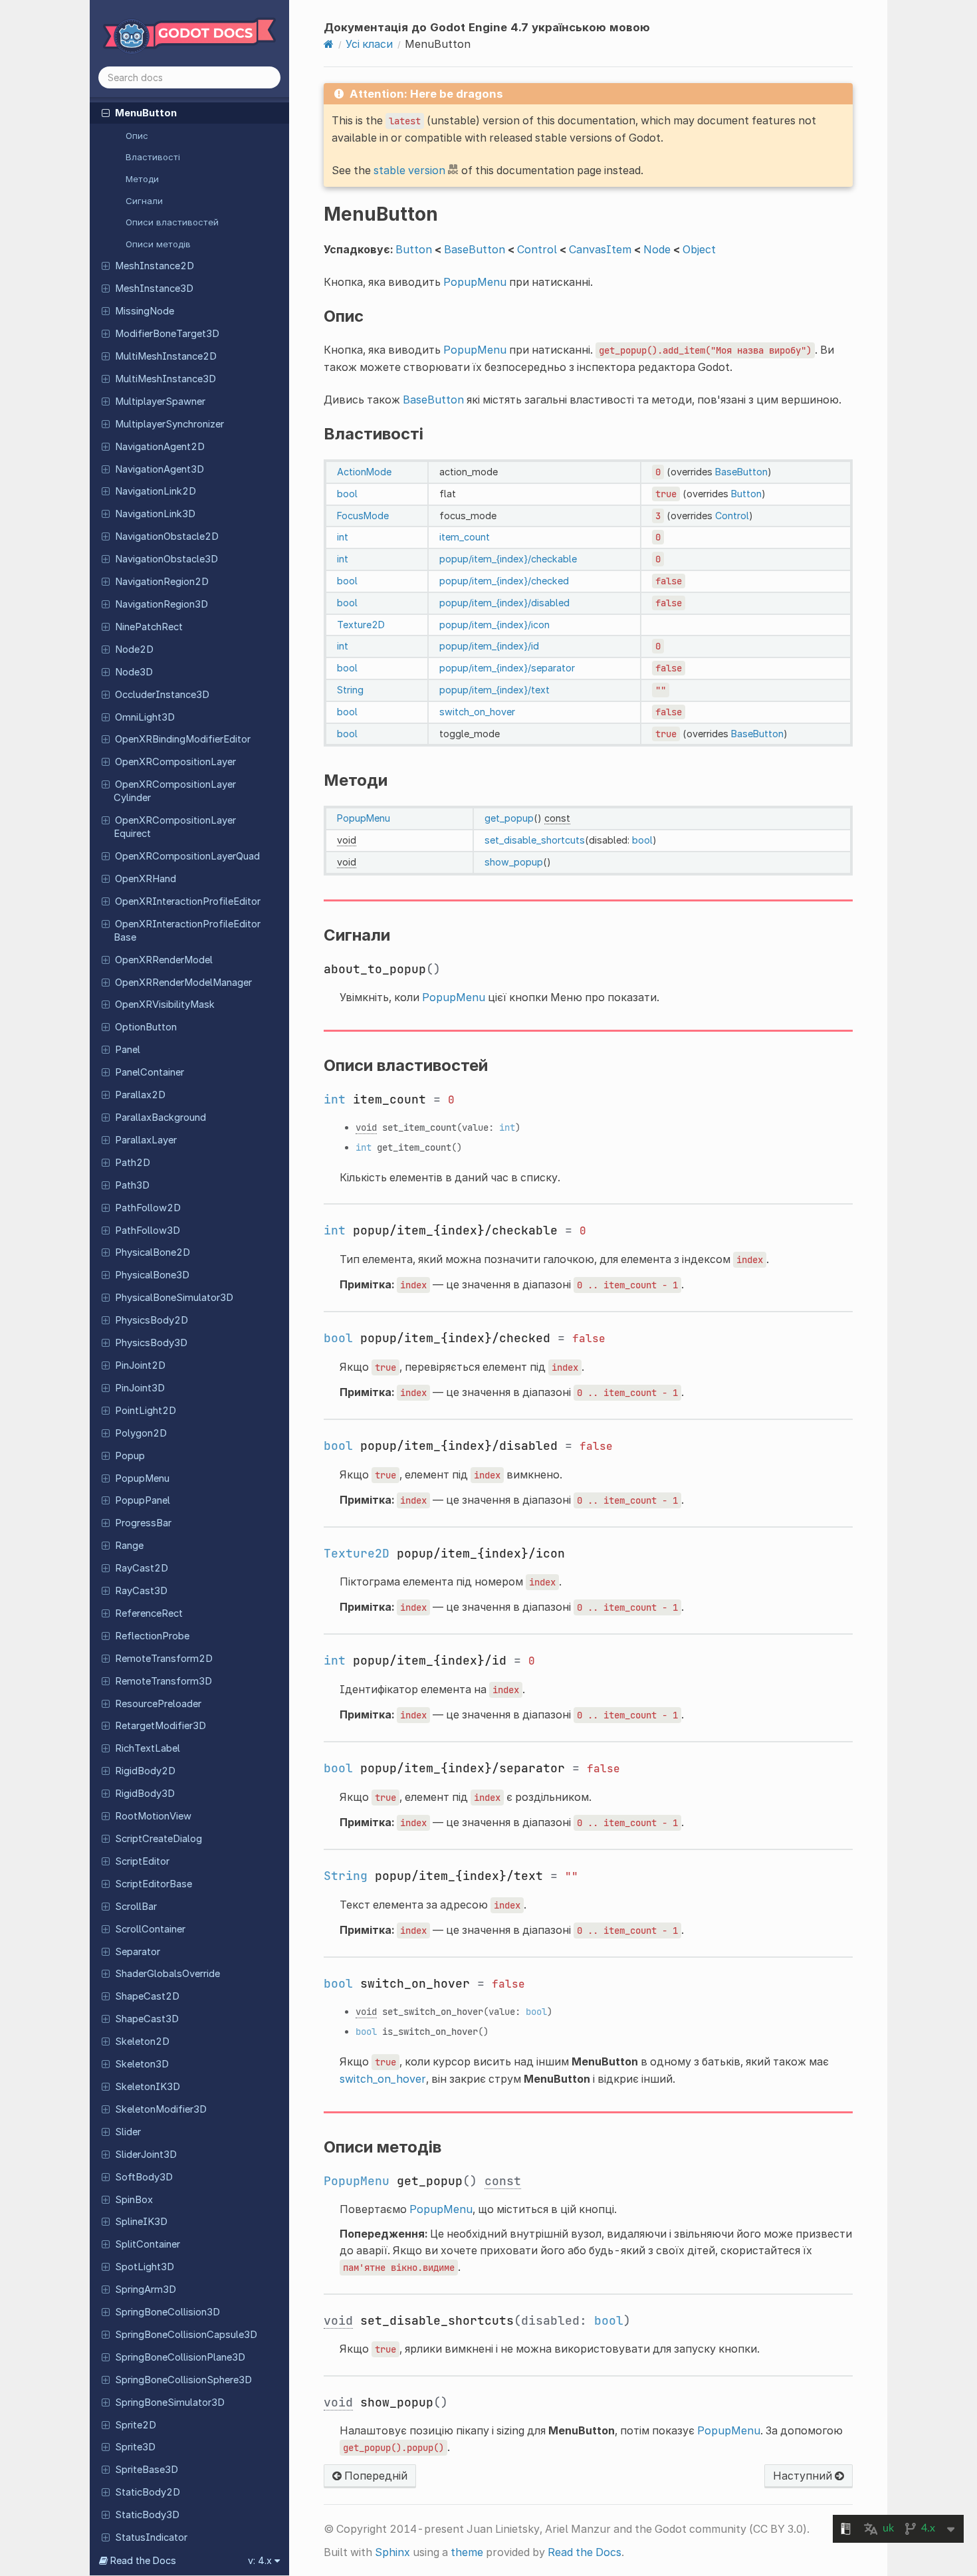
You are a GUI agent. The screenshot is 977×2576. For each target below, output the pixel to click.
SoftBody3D (144, 2177)
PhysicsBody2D (152, 1320)
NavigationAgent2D (160, 447)
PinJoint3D (140, 1388)
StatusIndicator (151, 2537)
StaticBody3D (147, 2515)
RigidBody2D (145, 1771)
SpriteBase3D (147, 2470)
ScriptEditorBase (154, 1884)
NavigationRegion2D (162, 582)
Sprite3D (135, 2447)
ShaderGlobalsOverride (167, 1974)
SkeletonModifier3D (161, 2109)
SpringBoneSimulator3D (170, 2402)
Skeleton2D (142, 2042)
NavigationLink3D (155, 514)
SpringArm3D (146, 2289)
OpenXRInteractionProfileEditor (188, 901)
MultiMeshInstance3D (165, 379)
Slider (128, 2132)
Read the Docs (585, 2552)
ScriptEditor (142, 1861)
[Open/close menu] (106, 112)
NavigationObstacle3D (166, 559)
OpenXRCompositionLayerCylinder (175, 791)
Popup (130, 1456)
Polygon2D (141, 1433)
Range (129, 1546)
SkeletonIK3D (148, 2087)
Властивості (153, 157)
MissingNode (145, 311)
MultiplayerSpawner (160, 402)
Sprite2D (136, 2425)
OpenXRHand (146, 879)
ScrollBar (136, 1907)
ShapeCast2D (147, 1996)
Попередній (375, 2476)
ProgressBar (143, 1523)
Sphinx (392, 2552)
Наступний (804, 2476)
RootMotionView (153, 1816)
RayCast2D (142, 1568)
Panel (128, 1050)
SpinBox (134, 2200)
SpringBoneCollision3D (167, 2312)
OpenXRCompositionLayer (175, 762)
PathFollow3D (148, 1230)
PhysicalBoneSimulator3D (174, 1298)
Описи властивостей (172, 222)
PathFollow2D (148, 1208)
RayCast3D (141, 1591)
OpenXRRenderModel (164, 960)
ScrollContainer (150, 1929)
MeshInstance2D (155, 266)
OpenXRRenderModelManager (183, 983)
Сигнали (144, 201)
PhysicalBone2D (153, 1252)
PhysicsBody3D (151, 1343)
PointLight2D (146, 1411)
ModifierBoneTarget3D (167, 334)
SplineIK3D (141, 2222)
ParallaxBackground (161, 1117)
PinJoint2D (140, 1365)
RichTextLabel (148, 1748)
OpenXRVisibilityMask (165, 1004)
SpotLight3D (145, 2267)
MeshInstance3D (154, 289)
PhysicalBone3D (152, 1275)
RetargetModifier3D (161, 1726)
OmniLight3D (145, 717)
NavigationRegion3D (162, 604)
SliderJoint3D (146, 2155)
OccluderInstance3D (162, 695)
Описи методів (158, 244)
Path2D (133, 1163)
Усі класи (369, 44)
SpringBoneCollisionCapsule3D (186, 2335)
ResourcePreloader (158, 1704)
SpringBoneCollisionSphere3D (183, 2380)
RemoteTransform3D (163, 1681)
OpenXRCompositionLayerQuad (187, 856)
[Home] (329, 44)
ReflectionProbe (152, 1636)
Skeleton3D (142, 2064)
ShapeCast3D (147, 2019)
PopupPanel (143, 1500)
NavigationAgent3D (160, 469)
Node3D (134, 672)
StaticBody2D (148, 2492)
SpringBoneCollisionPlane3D (180, 2357)
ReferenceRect (149, 1613)
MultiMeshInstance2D (166, 356)
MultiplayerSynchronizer (169, 424)
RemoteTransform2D (164, 1659)
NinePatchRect (149, 627)
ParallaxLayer (146, 1140)
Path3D (132, 1185)
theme (467, 2552)
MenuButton (146, 113)
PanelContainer (150, 1072)
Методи (142, 179)
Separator (138, 1952)
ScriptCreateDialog (159, 1839)
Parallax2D (140, 1095)
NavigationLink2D (156, 491)
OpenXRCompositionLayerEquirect (175, 827)
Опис (137, 136)
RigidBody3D (145, 1794)
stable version (409, 170)
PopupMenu (142, 1478)
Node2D (134, 649)
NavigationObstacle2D (167, 536)
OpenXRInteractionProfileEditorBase (187, 931)
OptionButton (146, 1027)
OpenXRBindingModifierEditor (183, 739)
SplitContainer (148, 2244)
